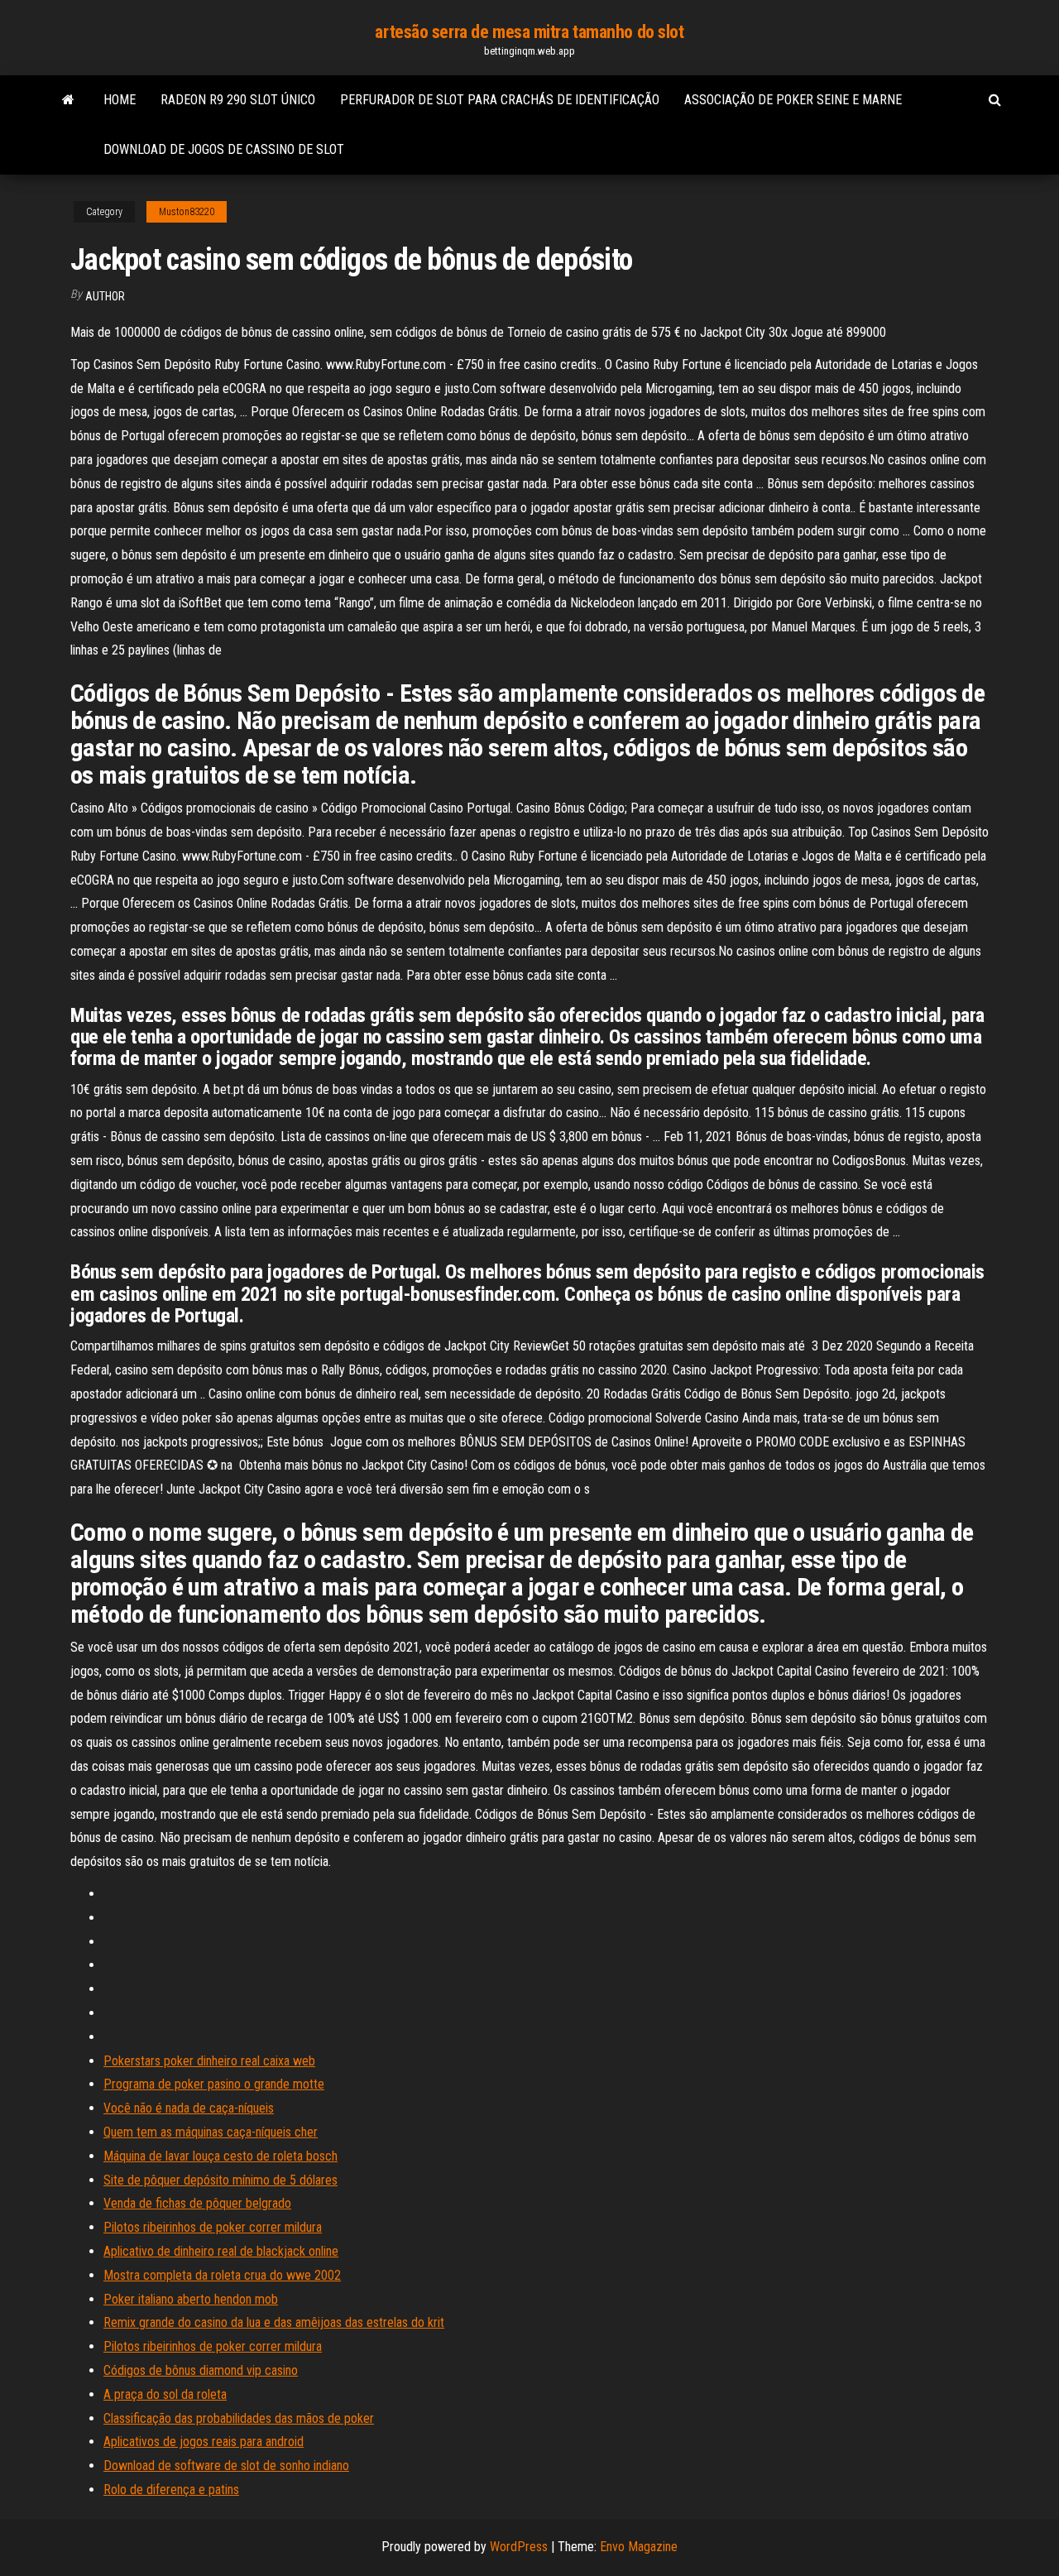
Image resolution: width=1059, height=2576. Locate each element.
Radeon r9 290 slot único (238, 100)
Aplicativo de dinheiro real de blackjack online (221, 2251)
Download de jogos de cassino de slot (224, 149)
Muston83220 (187, 212)
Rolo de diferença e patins (171, 2490)
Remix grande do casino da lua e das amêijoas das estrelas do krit (274, 2322)
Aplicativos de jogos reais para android (204, 2442)
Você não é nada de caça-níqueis (189, 2108)
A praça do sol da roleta (165, 2394)
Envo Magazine (639, 2547)
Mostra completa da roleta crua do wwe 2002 (222, 2275)
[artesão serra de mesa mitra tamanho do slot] (68, 100)
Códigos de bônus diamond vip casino (201, 2370)
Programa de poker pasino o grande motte (214, 2084)
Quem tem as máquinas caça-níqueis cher (211, 2132)
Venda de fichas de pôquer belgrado (197, 2203)
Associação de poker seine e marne (793, 100)
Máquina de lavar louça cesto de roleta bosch (220, 2156)
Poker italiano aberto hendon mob (191, 2299)
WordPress (519, 2547)
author (105, 296)
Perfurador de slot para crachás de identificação (500, 100)
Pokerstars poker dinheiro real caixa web (209, 2061)
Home (120, 100)
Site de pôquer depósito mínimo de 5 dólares (220, 2180)
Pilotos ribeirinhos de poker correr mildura (213, 2227)
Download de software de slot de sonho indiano (226, 2466)
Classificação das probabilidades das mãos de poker (239, 2418)
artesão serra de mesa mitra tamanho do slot (529, 32)
